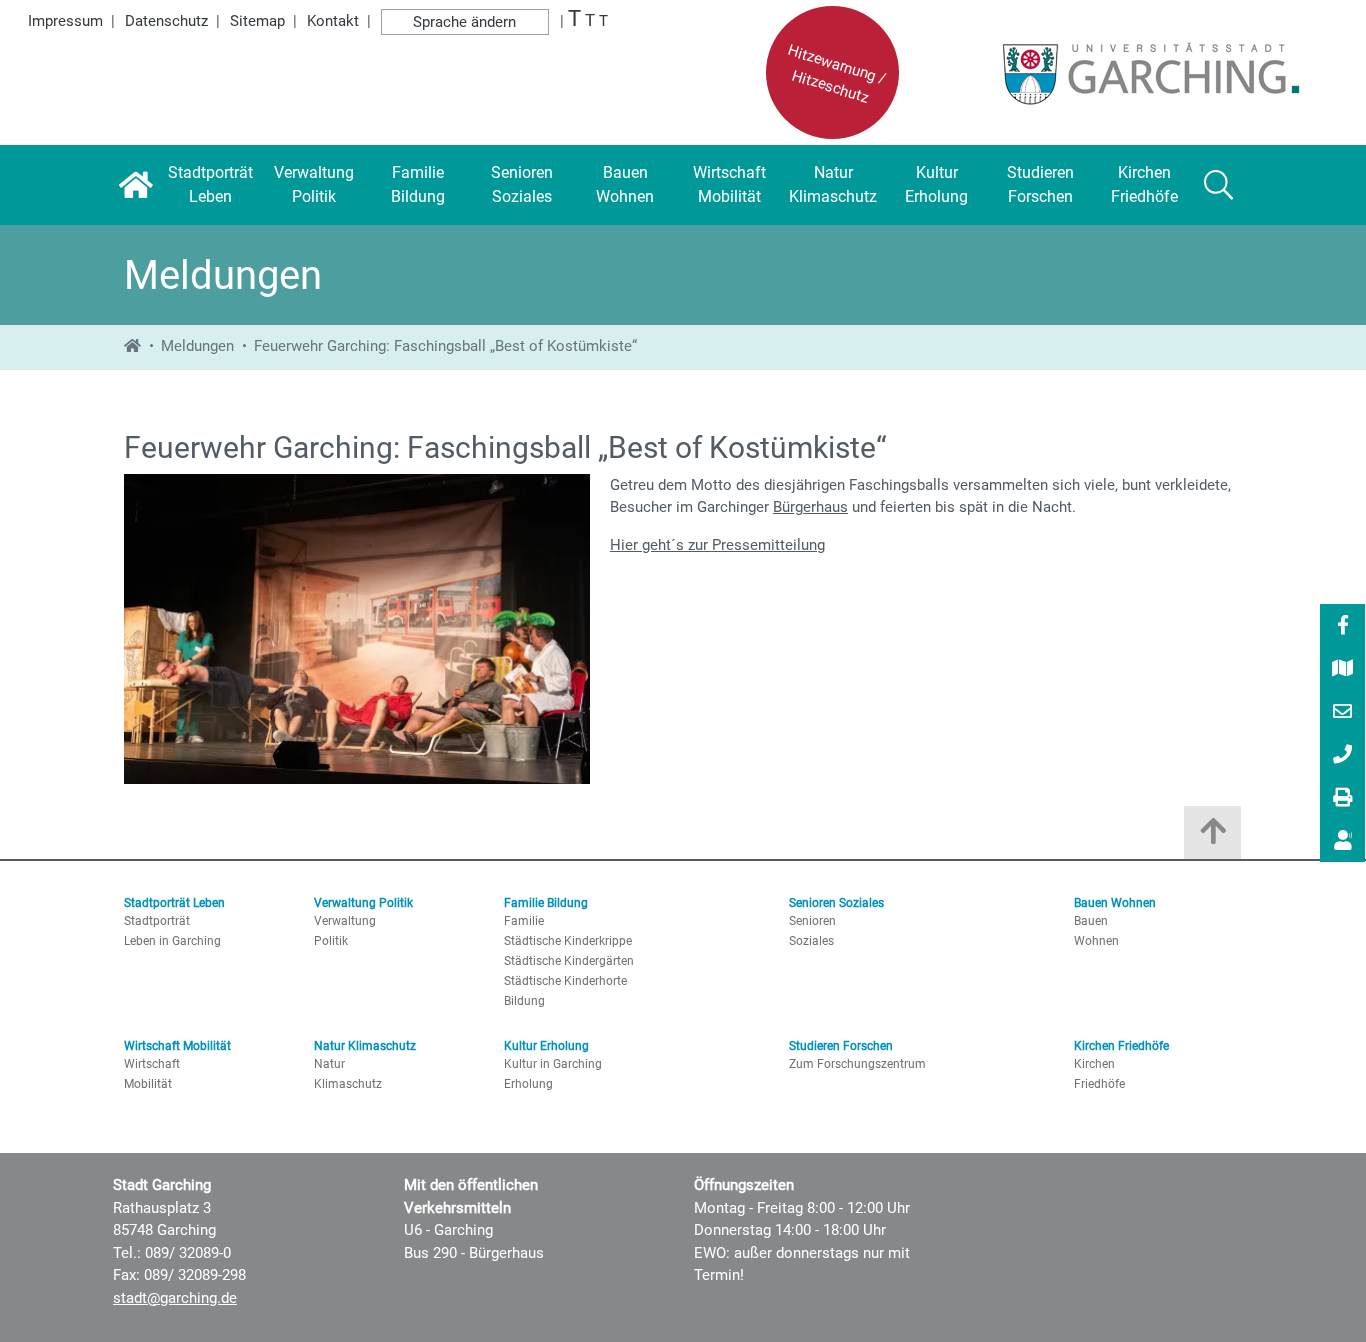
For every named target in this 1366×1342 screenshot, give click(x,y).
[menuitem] (1342, 625)
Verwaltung (345, 921)
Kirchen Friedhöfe (1121, 1046)
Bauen (1091, 921)
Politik (331, 941)
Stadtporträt (157, 921)
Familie (524, 921)
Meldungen (197, 346)
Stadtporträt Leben (174, 903)
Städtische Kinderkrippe (568, 941)
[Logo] (1122, 73)
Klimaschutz (348, 1084)
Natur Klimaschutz (365, 1046)
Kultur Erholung (546, 1046)
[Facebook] (1343, 627)
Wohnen (1096, 941)
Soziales (811, 941)
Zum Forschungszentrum (857, 1064)
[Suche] (1218, 185)
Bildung (524, 1001)
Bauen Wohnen (1115, 903)
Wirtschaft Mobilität (177, 1046)
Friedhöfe (1099, 1084)
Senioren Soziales (836, 903)
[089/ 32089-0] (1343, 756)
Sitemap (257, 21)
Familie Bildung (546, 903)
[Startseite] (135, 185)
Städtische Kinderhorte (565, 981)
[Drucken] (1343, 799)
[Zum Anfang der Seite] (1212, 837)
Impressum (65, 21)
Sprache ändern (464, 22)
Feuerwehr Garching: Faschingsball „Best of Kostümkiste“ (445, 346)
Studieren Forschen (841, 1046)
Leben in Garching (172, 941)
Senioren (812, 921)
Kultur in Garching (553, 1064)
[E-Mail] (1343, 713)
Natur (329, 1064)
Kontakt (333, 21)
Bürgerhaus (810, 507)
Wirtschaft (152, 1064)
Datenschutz (166, 21)
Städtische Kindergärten (569, 961)
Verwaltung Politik (363, 903)
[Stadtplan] (1343, 670)
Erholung (528, 1084)
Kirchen (1094, 1064)
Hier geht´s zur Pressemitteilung (717, 545)
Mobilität (148, 1084)
